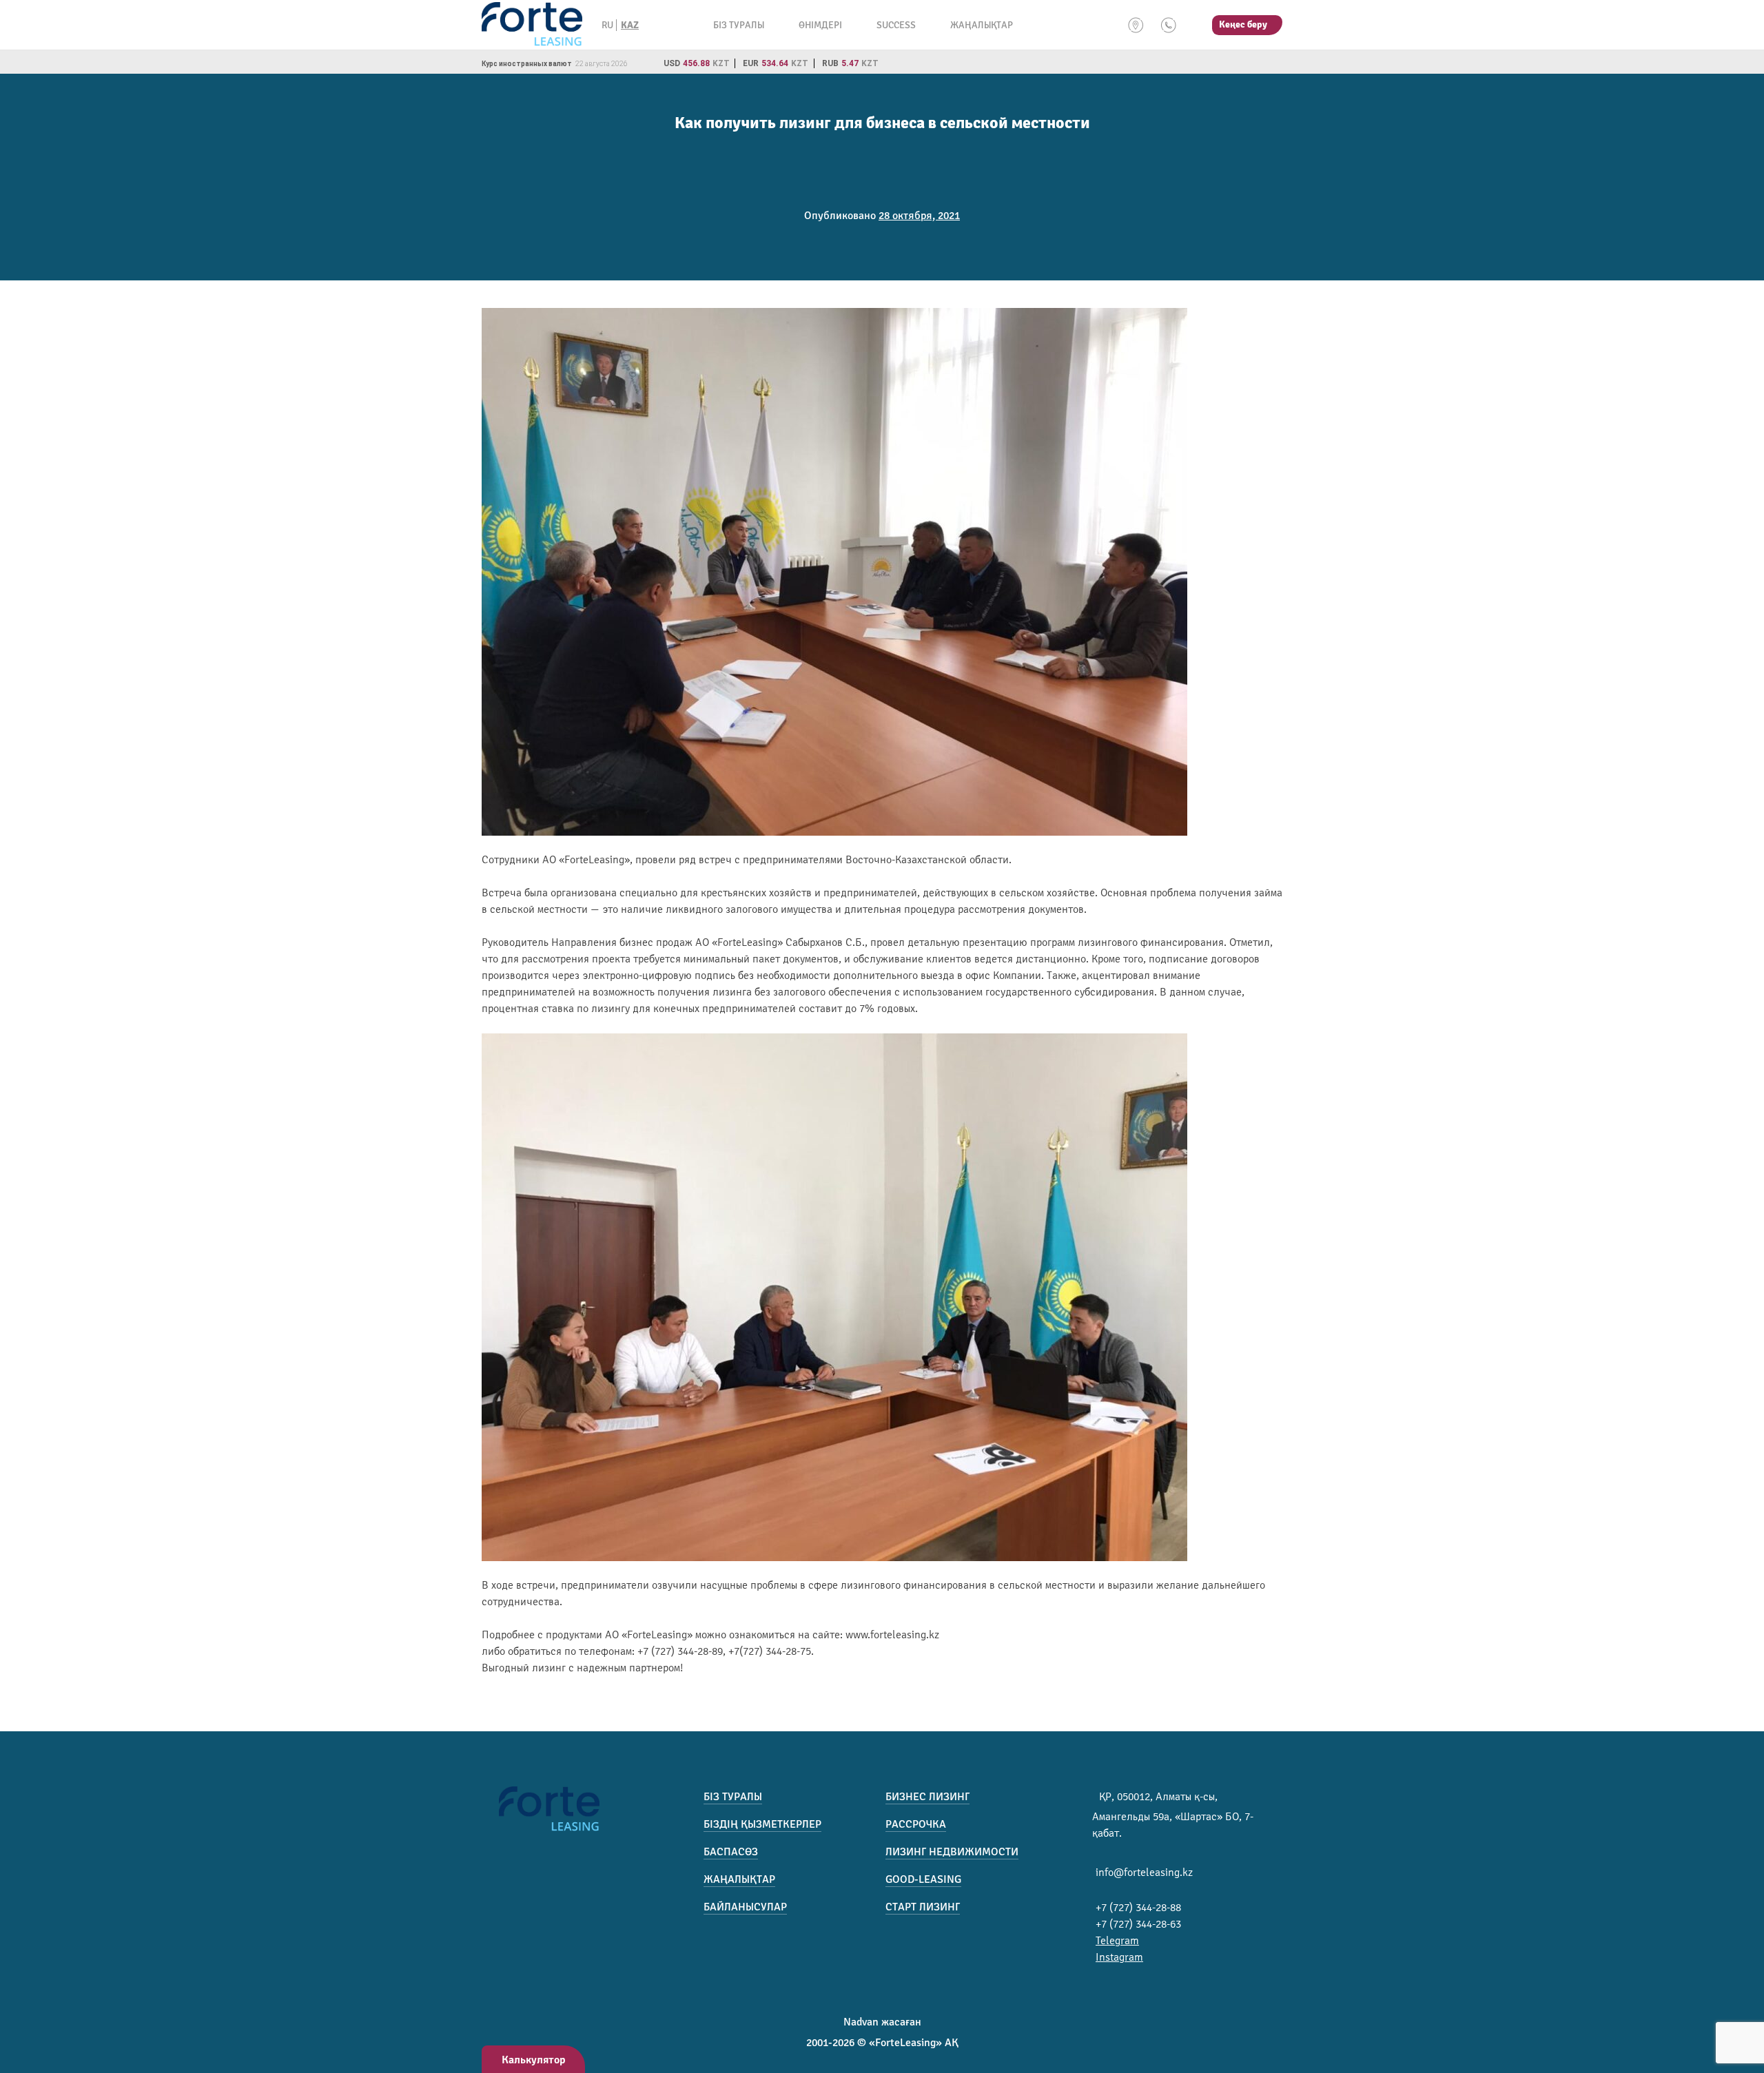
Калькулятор (534, 2060)
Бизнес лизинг (927, 1797)
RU (607, 25)
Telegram (1117, 1941)
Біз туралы (739, 25)
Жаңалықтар (982, 25)
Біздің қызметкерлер (762, 1824)
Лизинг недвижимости (952, 1852)
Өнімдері (820, 25)
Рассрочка (916, 1824)
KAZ (630, 25)
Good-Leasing (923, 1879)
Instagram (1119, 1957)
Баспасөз (731, 1852)
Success (896, 25)
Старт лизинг (923, 1907)
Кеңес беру (1243, 24)
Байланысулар (745, 1907)
